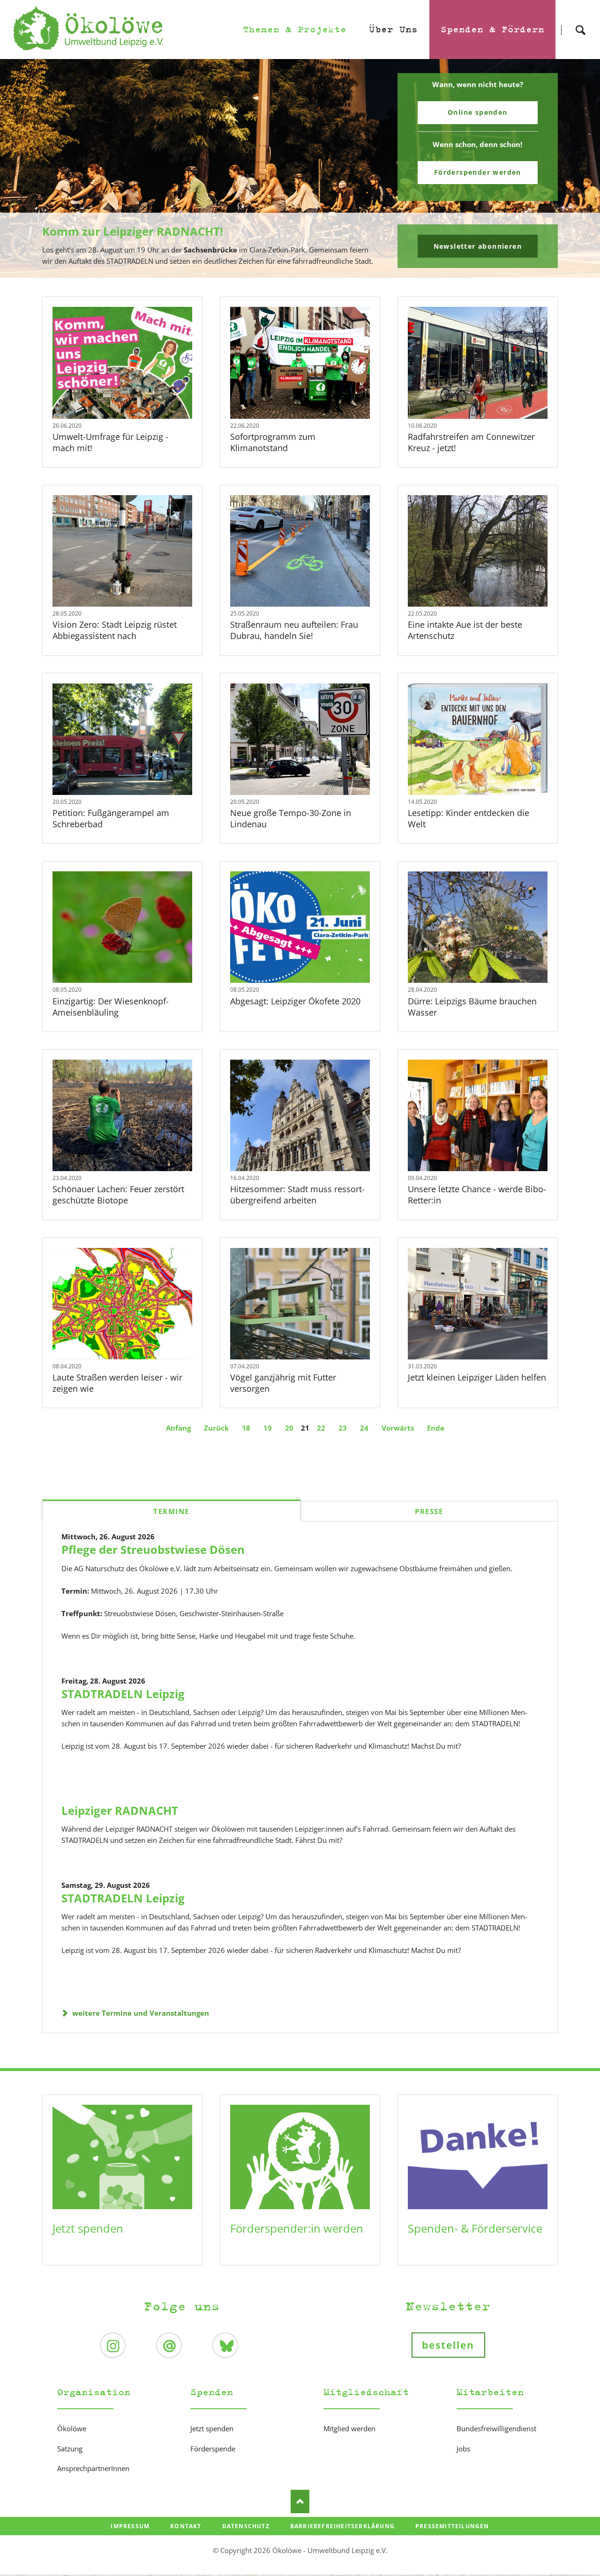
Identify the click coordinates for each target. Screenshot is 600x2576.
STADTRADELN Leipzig (123, 1694)
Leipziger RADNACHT (120, 1810)
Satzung (70, 2449)
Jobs (463, 2449)
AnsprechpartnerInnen (93, 2468)
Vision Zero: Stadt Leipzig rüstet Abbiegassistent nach (115, 630)
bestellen (448, 2345)
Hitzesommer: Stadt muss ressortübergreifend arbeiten (297, 1195)
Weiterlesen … (136, 388)
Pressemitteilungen (452, 2526)
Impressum (130, 2526)
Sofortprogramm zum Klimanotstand (273, 442)
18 (246, 1428)
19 (268, 1428)
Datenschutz (246, 2526)
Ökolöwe (72, 2428)
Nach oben (300, 2502)
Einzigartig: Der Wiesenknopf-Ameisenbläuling (111, 1007)
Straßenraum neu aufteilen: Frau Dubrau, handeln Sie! (294, 630)
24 (364, 1428)
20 (289, 1428)
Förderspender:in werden (297, 2228)
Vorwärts (398, 1428)
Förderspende (213, 2449)
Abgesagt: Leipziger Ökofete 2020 (295, 1001)
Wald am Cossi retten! (304, 272)
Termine (171, 1511)
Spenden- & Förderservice (475, 2228)
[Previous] (22, 169)
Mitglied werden (349, 2428)
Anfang (178, 1428)
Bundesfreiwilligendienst (496, 2428)
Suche (580, 22)
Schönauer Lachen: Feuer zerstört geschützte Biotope (118, 1195)
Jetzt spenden (88, 2228)
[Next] (578, 169)
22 (321, 1428)
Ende (436, 1428)
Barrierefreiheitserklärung (342, 2526)
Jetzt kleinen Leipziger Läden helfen (477, 1377)
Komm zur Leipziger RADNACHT (296, 272)
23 (343, 1428)
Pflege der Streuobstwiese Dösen (153, 1549)
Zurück (216, 1428)
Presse (429, 1511)
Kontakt (186, 2526)
